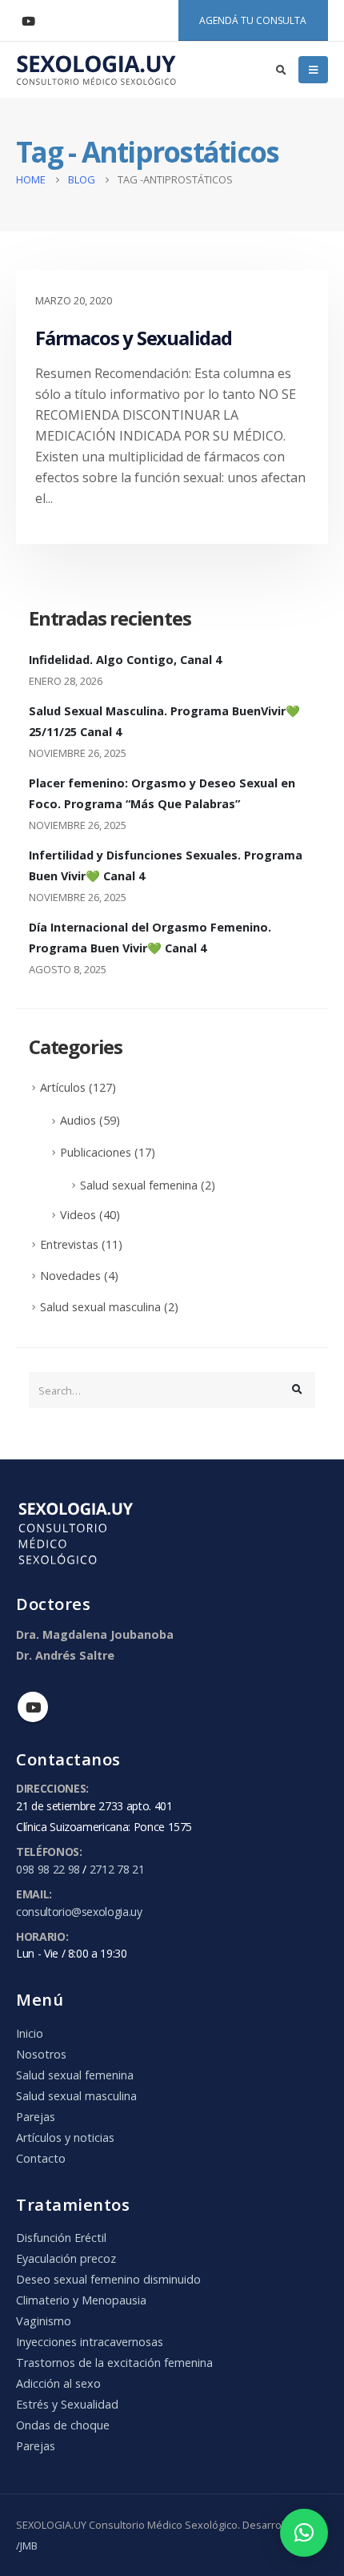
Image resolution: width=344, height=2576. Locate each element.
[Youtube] (28, 21)
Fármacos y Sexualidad (134, 338)
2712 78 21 (117, 1869)
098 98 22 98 (48, 1869)
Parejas (36, 2117)
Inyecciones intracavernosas (90, 2342)
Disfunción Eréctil (61, 2238)
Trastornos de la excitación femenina (114, 2363)
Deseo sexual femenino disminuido (108, 2279)
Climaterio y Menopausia (81, 2300)
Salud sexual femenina (139, 1185)
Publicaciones (96, 1152)
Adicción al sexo (58, 2383)
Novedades (70, 1276)
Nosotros (41, 2054)
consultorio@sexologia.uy (79, 1912)
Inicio (30, 2033)
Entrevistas (69, 1244)
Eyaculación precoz (66, 2258)
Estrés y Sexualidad (67, 2404)
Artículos (63, 1087)
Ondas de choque (63, 2425)
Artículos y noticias (65, 2137)
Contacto (41, 2158)
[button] (304, 2533)
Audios (78, 1120)
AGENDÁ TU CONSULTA (253, 20)
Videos (78, 1215)
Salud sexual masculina (100, 1307)
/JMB (27, 2546)
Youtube (33, 1707)
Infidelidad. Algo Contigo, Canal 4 (125, 660)
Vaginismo (44, 2321)
